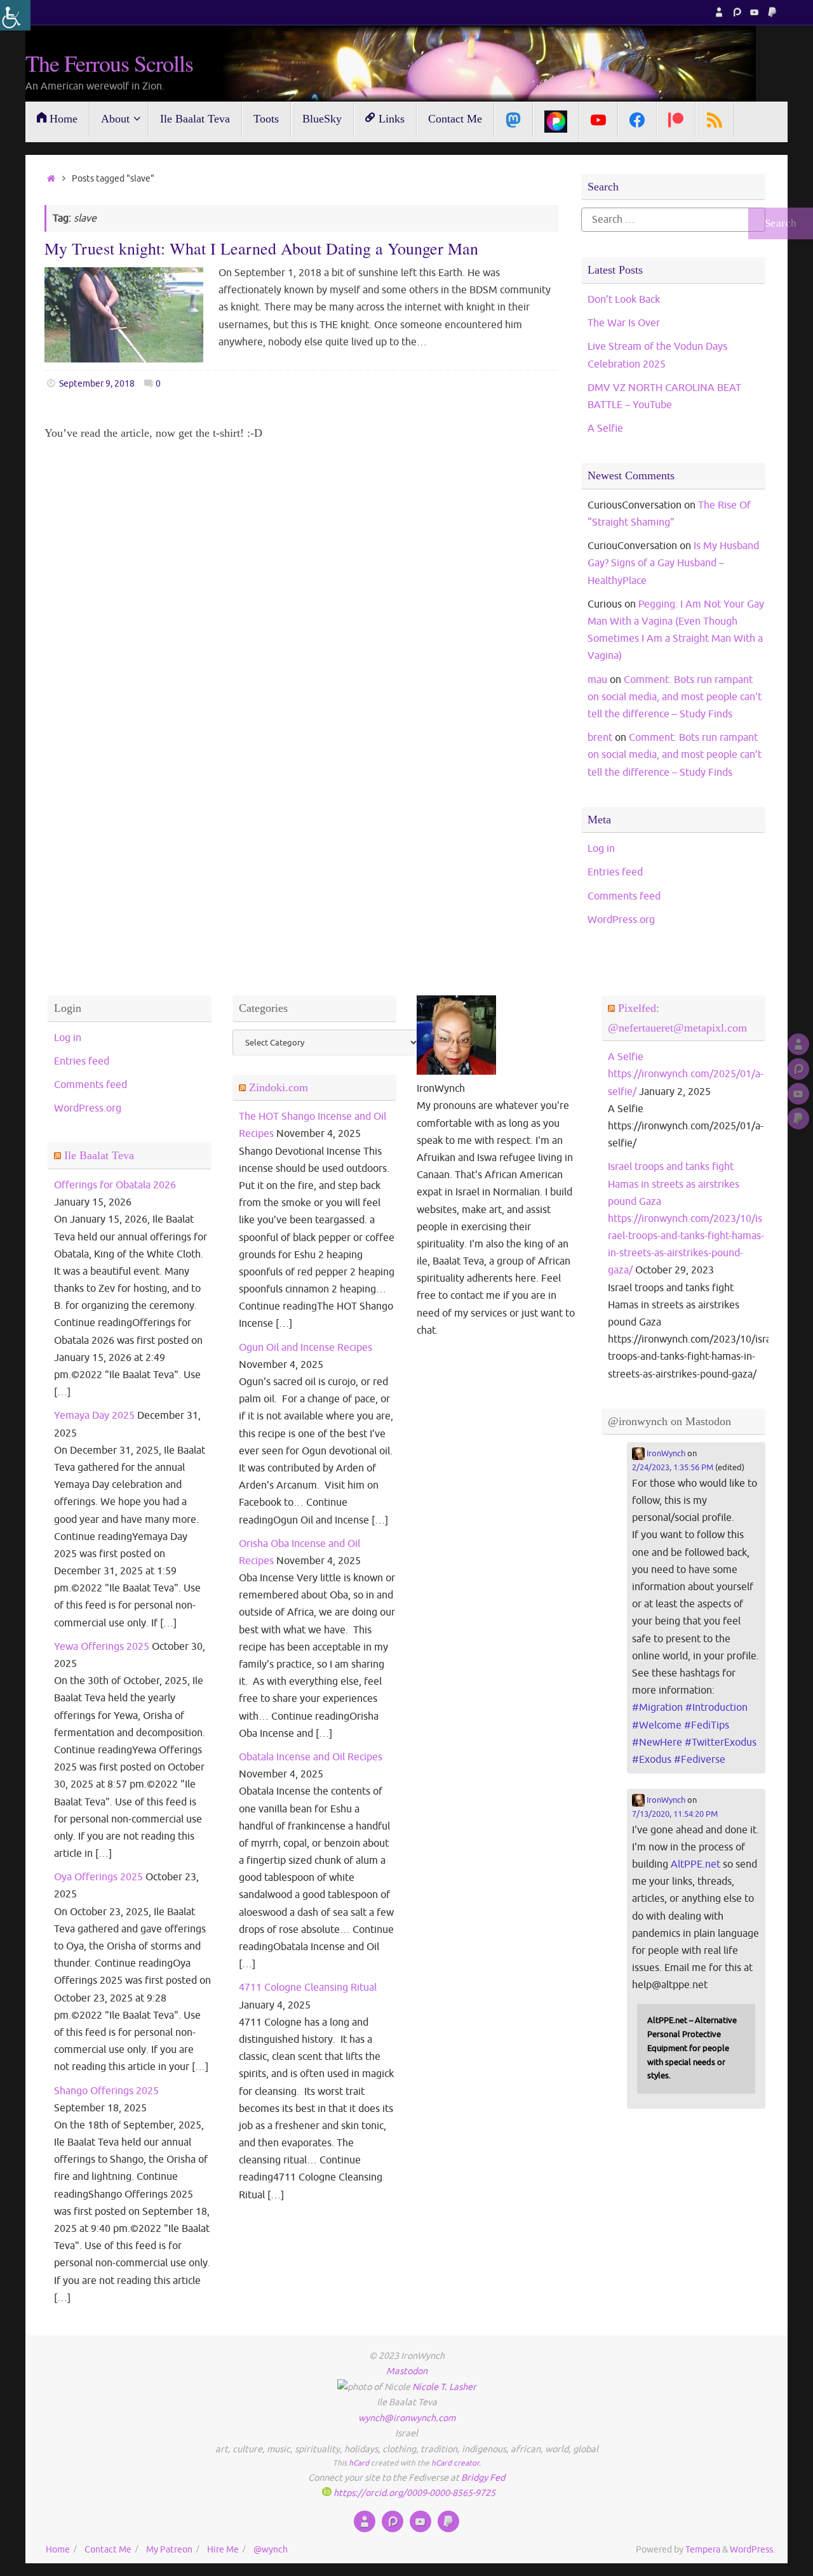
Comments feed (624, 896)
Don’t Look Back (624, 300)
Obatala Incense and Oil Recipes (311, 1757)
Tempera (703, 2549)
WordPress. (752, 2549)
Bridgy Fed (483, 2478)
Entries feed (615, 872)
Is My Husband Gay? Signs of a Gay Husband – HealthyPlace (673, 563)
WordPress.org (621, 920)
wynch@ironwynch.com (407, 2418)
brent (600, 738)
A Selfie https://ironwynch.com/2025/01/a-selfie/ (686, 1074)
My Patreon (169, 2549)
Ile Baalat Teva (99, 1155)
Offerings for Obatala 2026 (115, 1185)
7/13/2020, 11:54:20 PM (675, 1814)
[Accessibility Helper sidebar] (15, 15)
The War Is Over (624, 323)
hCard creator (455, 2463)
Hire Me (223, 2549)
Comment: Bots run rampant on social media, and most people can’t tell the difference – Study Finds (675, 697)
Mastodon (407, 2371)
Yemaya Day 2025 (94, 1416)
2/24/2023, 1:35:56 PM (673, 1468)
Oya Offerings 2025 (98, 1877)
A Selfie (605, 428)
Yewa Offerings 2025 (102, 1647)
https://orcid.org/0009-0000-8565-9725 (413, 2493)
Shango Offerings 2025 (106, 2091)
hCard (359, 2463)
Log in (601, 849)
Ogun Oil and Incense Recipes (306, 1348)
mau (597, 680)
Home (58, 2549)
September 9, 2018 (97, 383)
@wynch (271, 2549)
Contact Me (108, 2549)
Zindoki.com (279, 1087)
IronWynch (665, 1454)
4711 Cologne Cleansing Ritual (308, 1988)
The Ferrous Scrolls (109, 63)
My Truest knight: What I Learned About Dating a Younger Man (261, 248)
